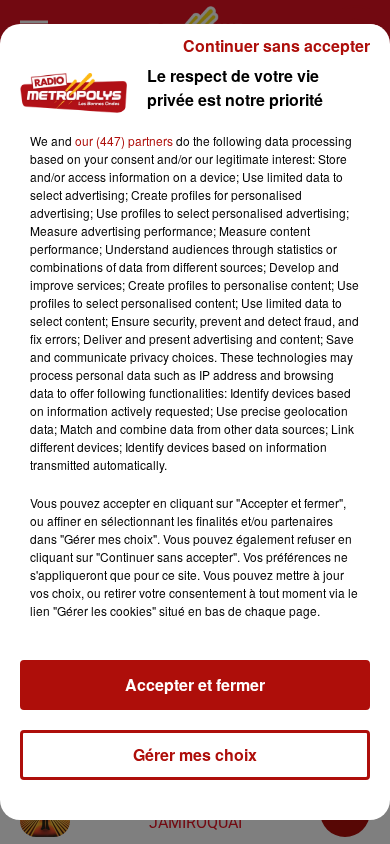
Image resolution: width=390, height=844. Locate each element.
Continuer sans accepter (276, 45)
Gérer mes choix (195, 754)
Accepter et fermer (195, 684)
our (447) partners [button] (124, 140)
